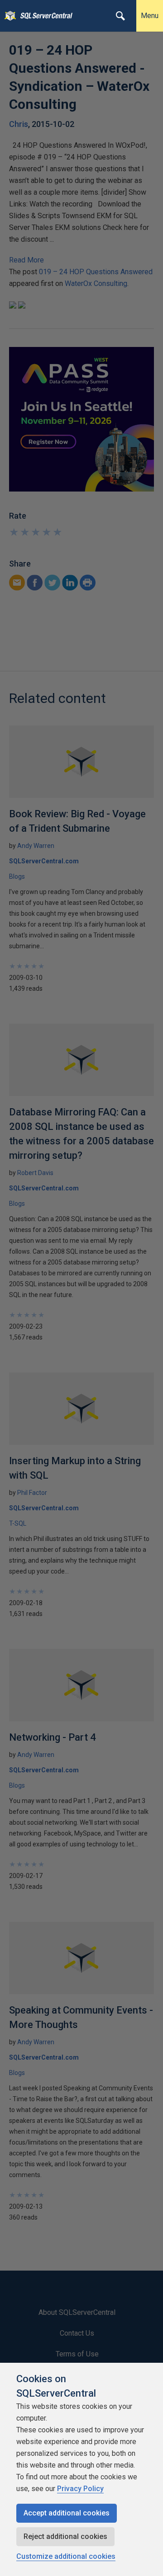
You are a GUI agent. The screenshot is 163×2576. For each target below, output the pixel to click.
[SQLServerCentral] (8, 16)
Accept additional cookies (67, 2513)
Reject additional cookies (65, 2536)
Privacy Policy (80, 2489)
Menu (150, 16)
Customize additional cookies (66, 2556)
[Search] (120, 16)
